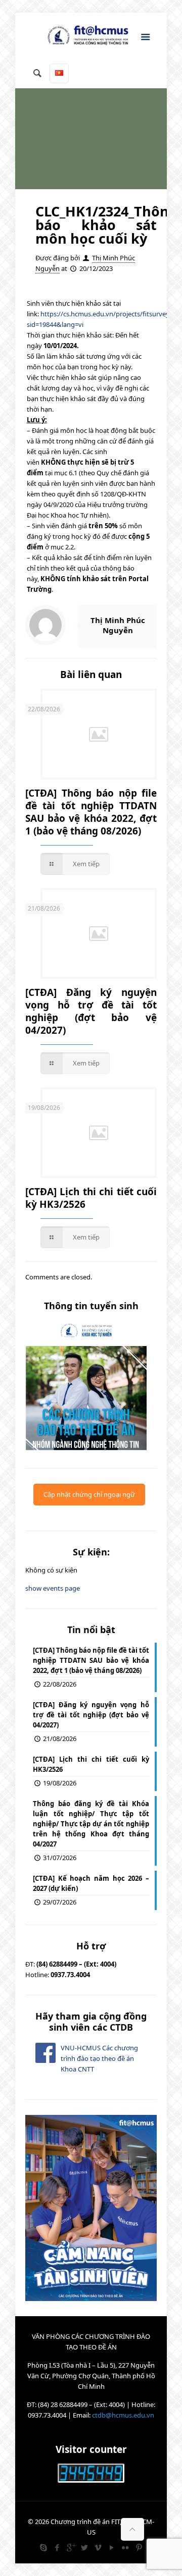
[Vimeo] (98, 2547)
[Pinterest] (139, 2547)
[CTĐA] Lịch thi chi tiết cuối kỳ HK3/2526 (91, 1198)
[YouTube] (111, 2547)
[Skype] (43, 2547)
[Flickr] (125, 2547)
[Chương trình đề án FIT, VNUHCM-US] (91, 38)
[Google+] (71, 2547)
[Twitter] (84, 2547)
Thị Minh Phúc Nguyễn (118, 625)
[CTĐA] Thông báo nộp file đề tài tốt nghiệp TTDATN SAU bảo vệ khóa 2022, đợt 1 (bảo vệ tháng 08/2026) (91, 812)
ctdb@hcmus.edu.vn (123, 2415)
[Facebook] (57, 2547)
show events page (53, 1588)
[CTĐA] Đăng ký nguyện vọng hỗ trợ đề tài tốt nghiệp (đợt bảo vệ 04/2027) (91, 1011)
